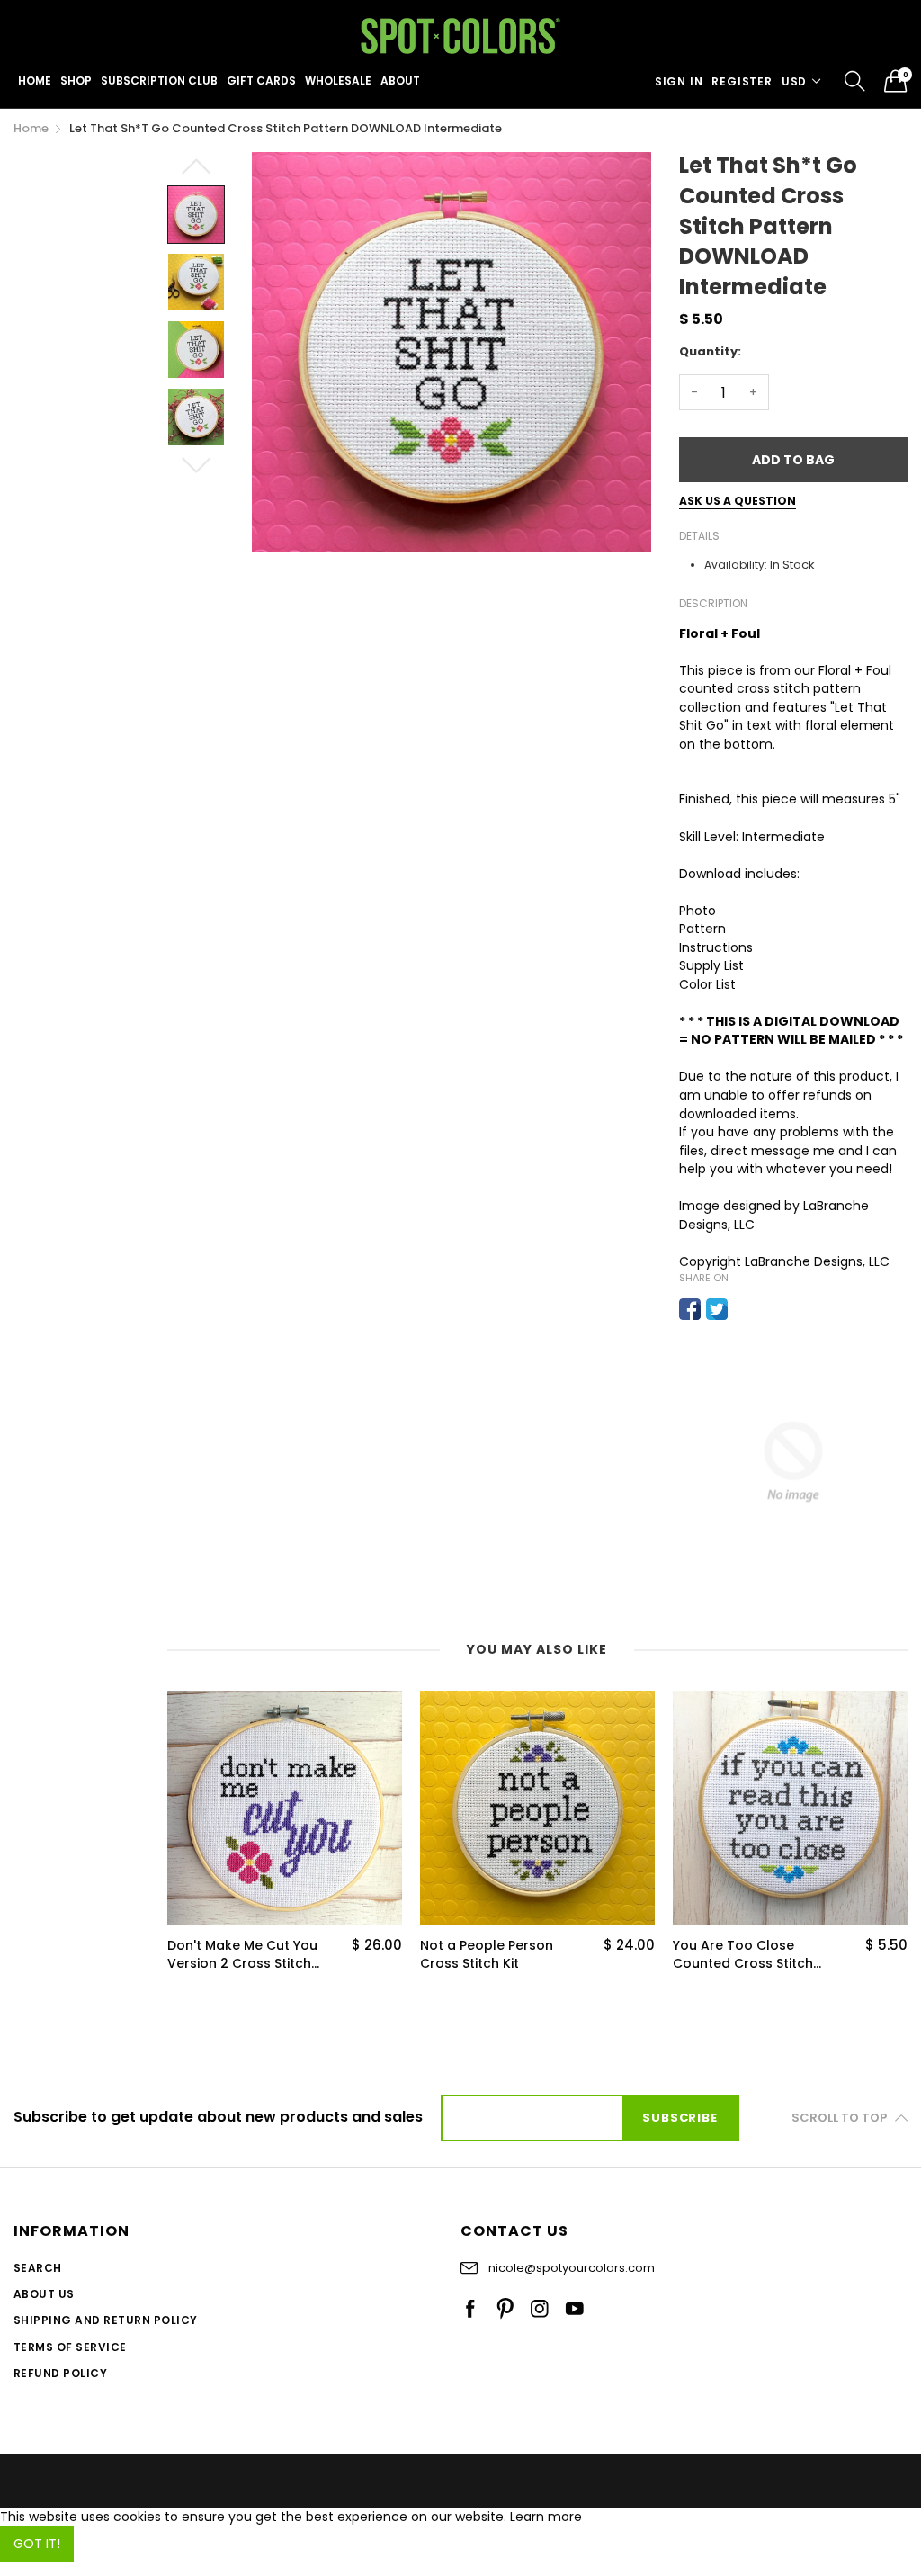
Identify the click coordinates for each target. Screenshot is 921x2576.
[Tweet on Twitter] (717, 1309)
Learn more (546, 2517)
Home (35, 81)
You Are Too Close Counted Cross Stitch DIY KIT (747, 1955)
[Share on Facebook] (690, 1309)
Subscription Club (159, 81)
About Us (44, 2294)
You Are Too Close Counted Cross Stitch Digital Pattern (494, 1955)
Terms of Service (70, 2347)
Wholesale (338, 81)
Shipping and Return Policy (105, 2320)
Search (38, 2268)
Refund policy (60, 2373)
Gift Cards (261, 81)
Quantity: (710, 351)
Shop (76, 81)
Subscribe (680, 2118)
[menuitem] (35, 81)
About (400, 81)
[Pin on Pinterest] (744, 1309)
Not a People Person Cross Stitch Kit (237, 1955)
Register (742, 81)
